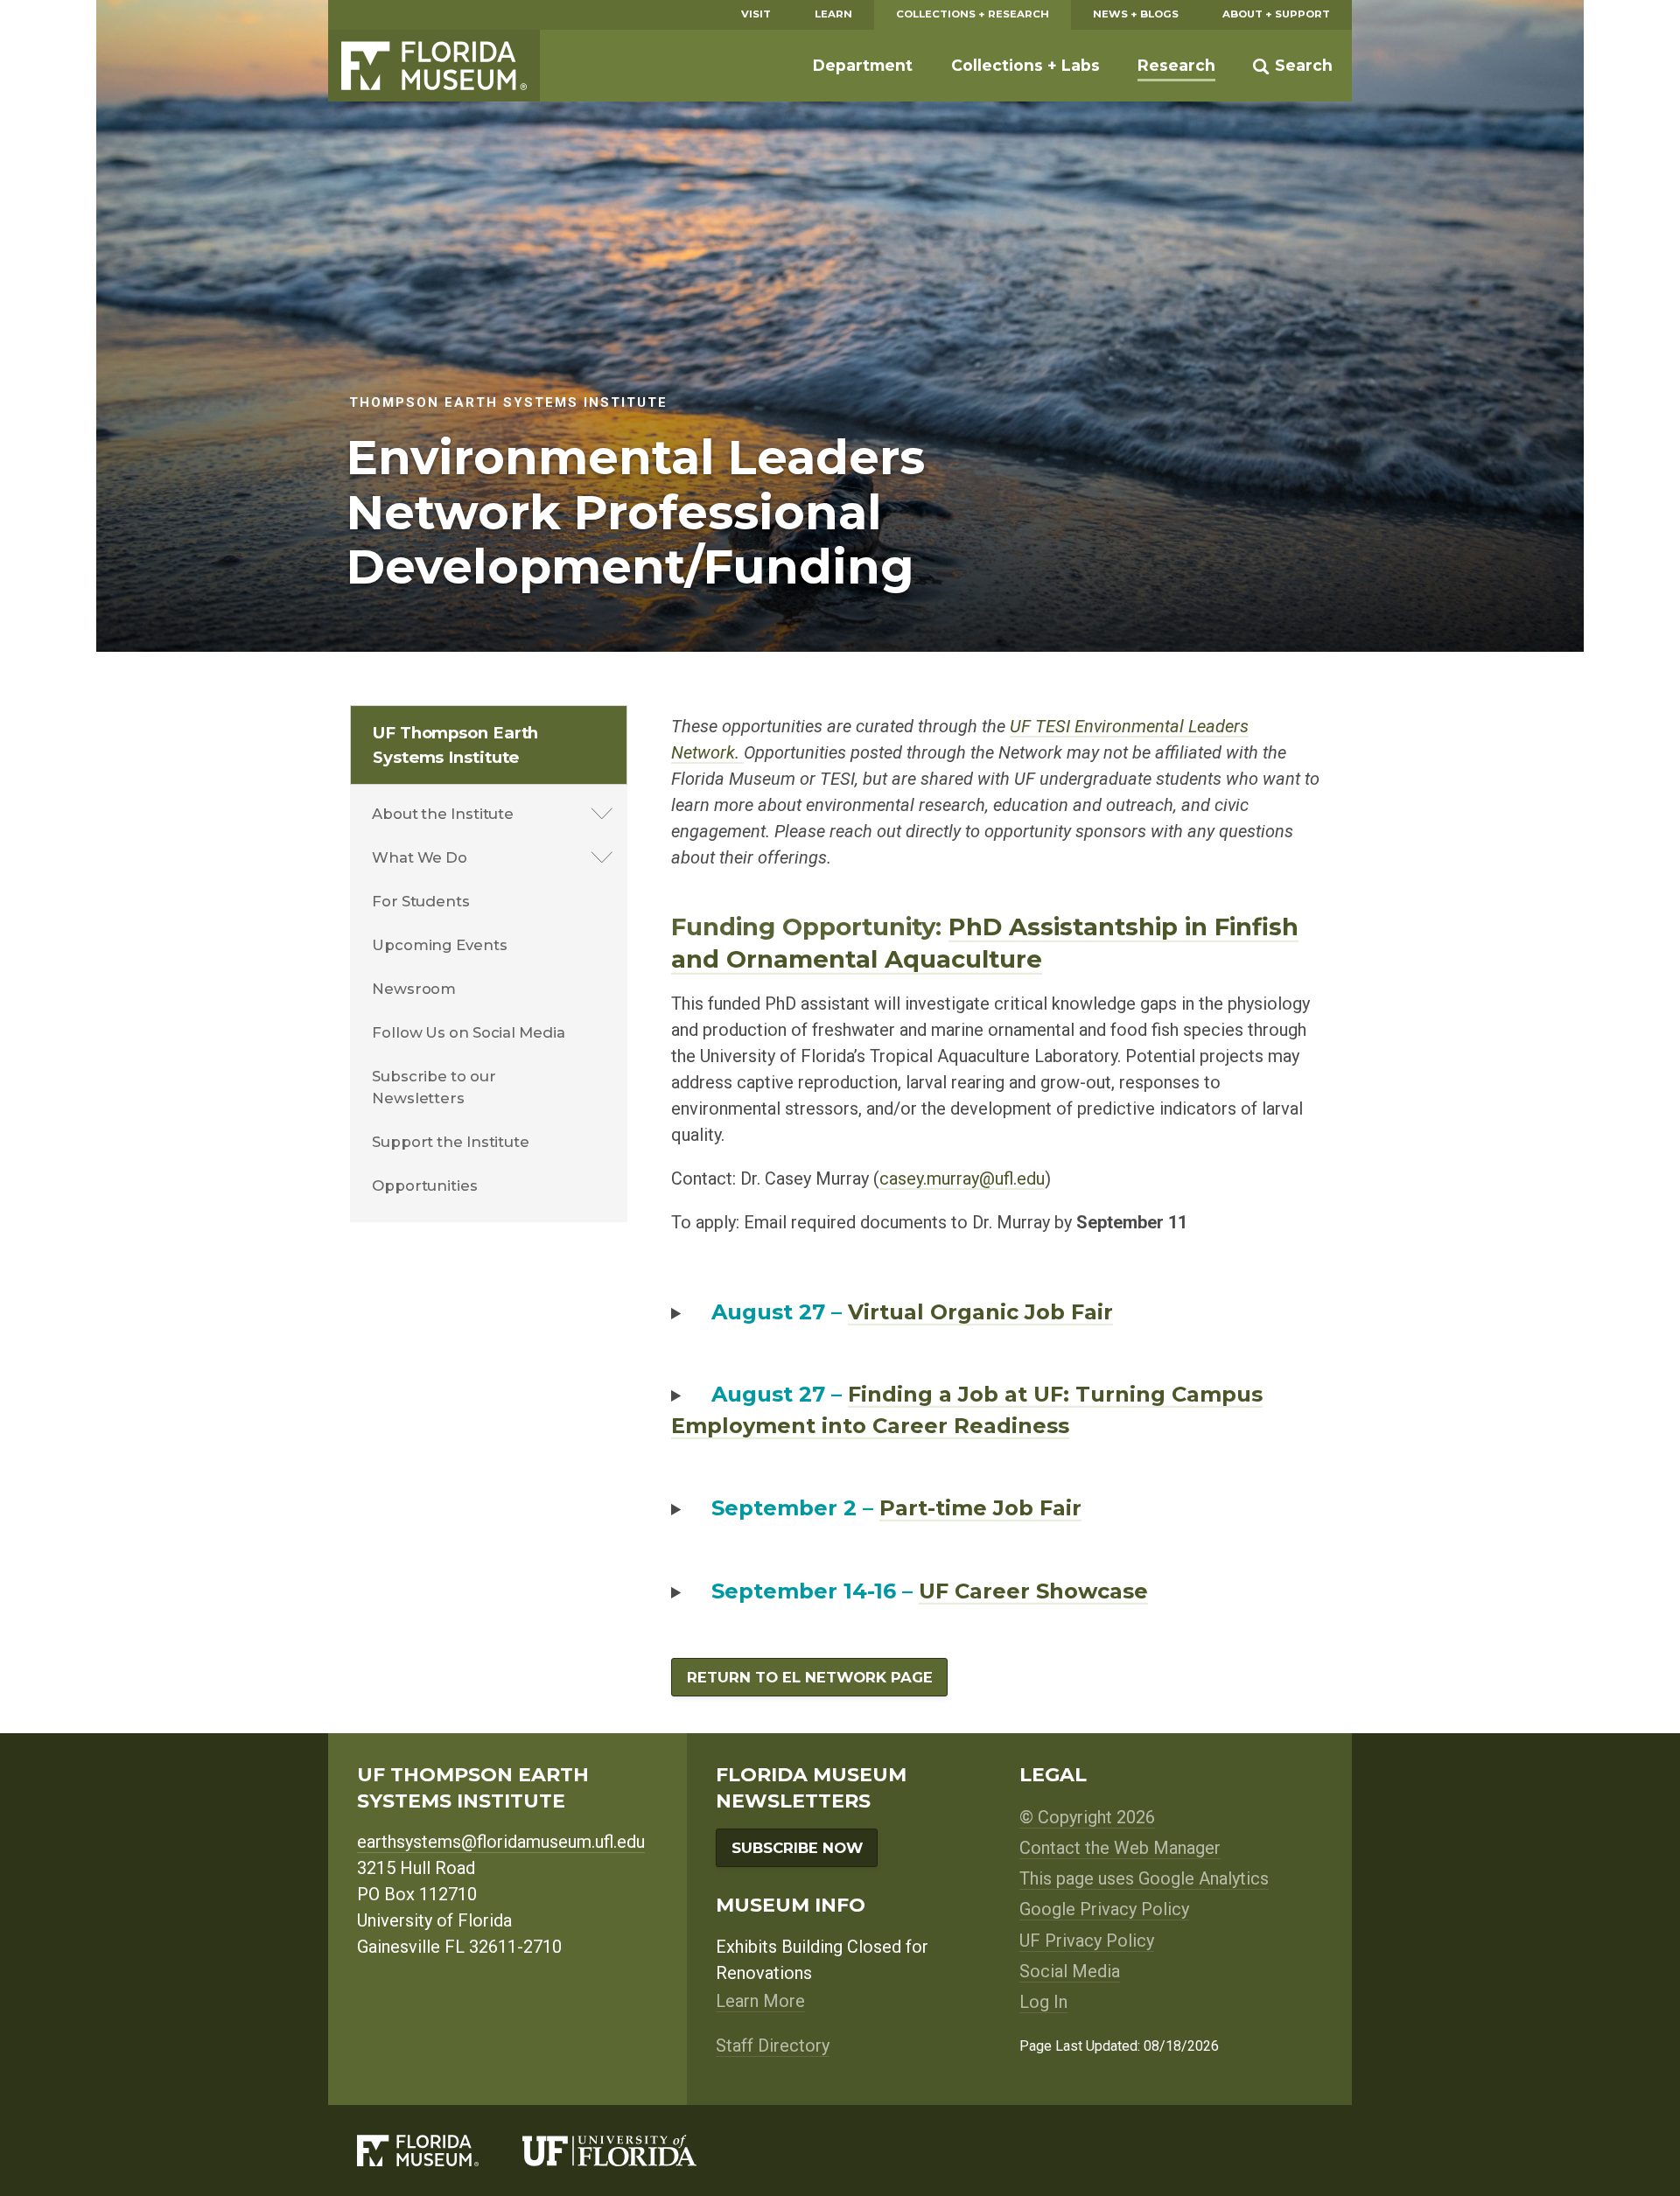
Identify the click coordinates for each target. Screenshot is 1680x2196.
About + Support (1276, 14)
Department (863, 65)
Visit (756, 14)
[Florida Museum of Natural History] (440, 2151)
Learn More (760, 2001)
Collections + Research (973, 14)
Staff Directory (773, 2046)
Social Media (1070, 1971)
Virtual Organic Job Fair (980, 1312)
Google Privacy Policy (1104, 1909)
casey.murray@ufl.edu (962, 1178)
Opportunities (425, 1185)
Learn (833, 14)
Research (1176, 65)
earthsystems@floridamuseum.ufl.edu (501, 1842)
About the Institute (443, 814)
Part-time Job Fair (980, 1508)
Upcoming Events (440, 945)
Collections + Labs (1025, 65)
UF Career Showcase (1033, 1591)
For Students (421, 901)
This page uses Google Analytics (1144, 1878)
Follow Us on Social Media (469, 1032)
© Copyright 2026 (1087, 1817)
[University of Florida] (631, 2151)
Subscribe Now (797, 1848)
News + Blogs (1136, 14)
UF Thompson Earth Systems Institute (455, 745)
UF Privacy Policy (1087, 1941)
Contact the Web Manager (1120, 1848)
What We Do (420, 857)
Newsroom (414, 989)
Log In (1043, 2002)
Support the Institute (451, 1142)
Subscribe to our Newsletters (434, 1087)
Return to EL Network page (810, 1677)
